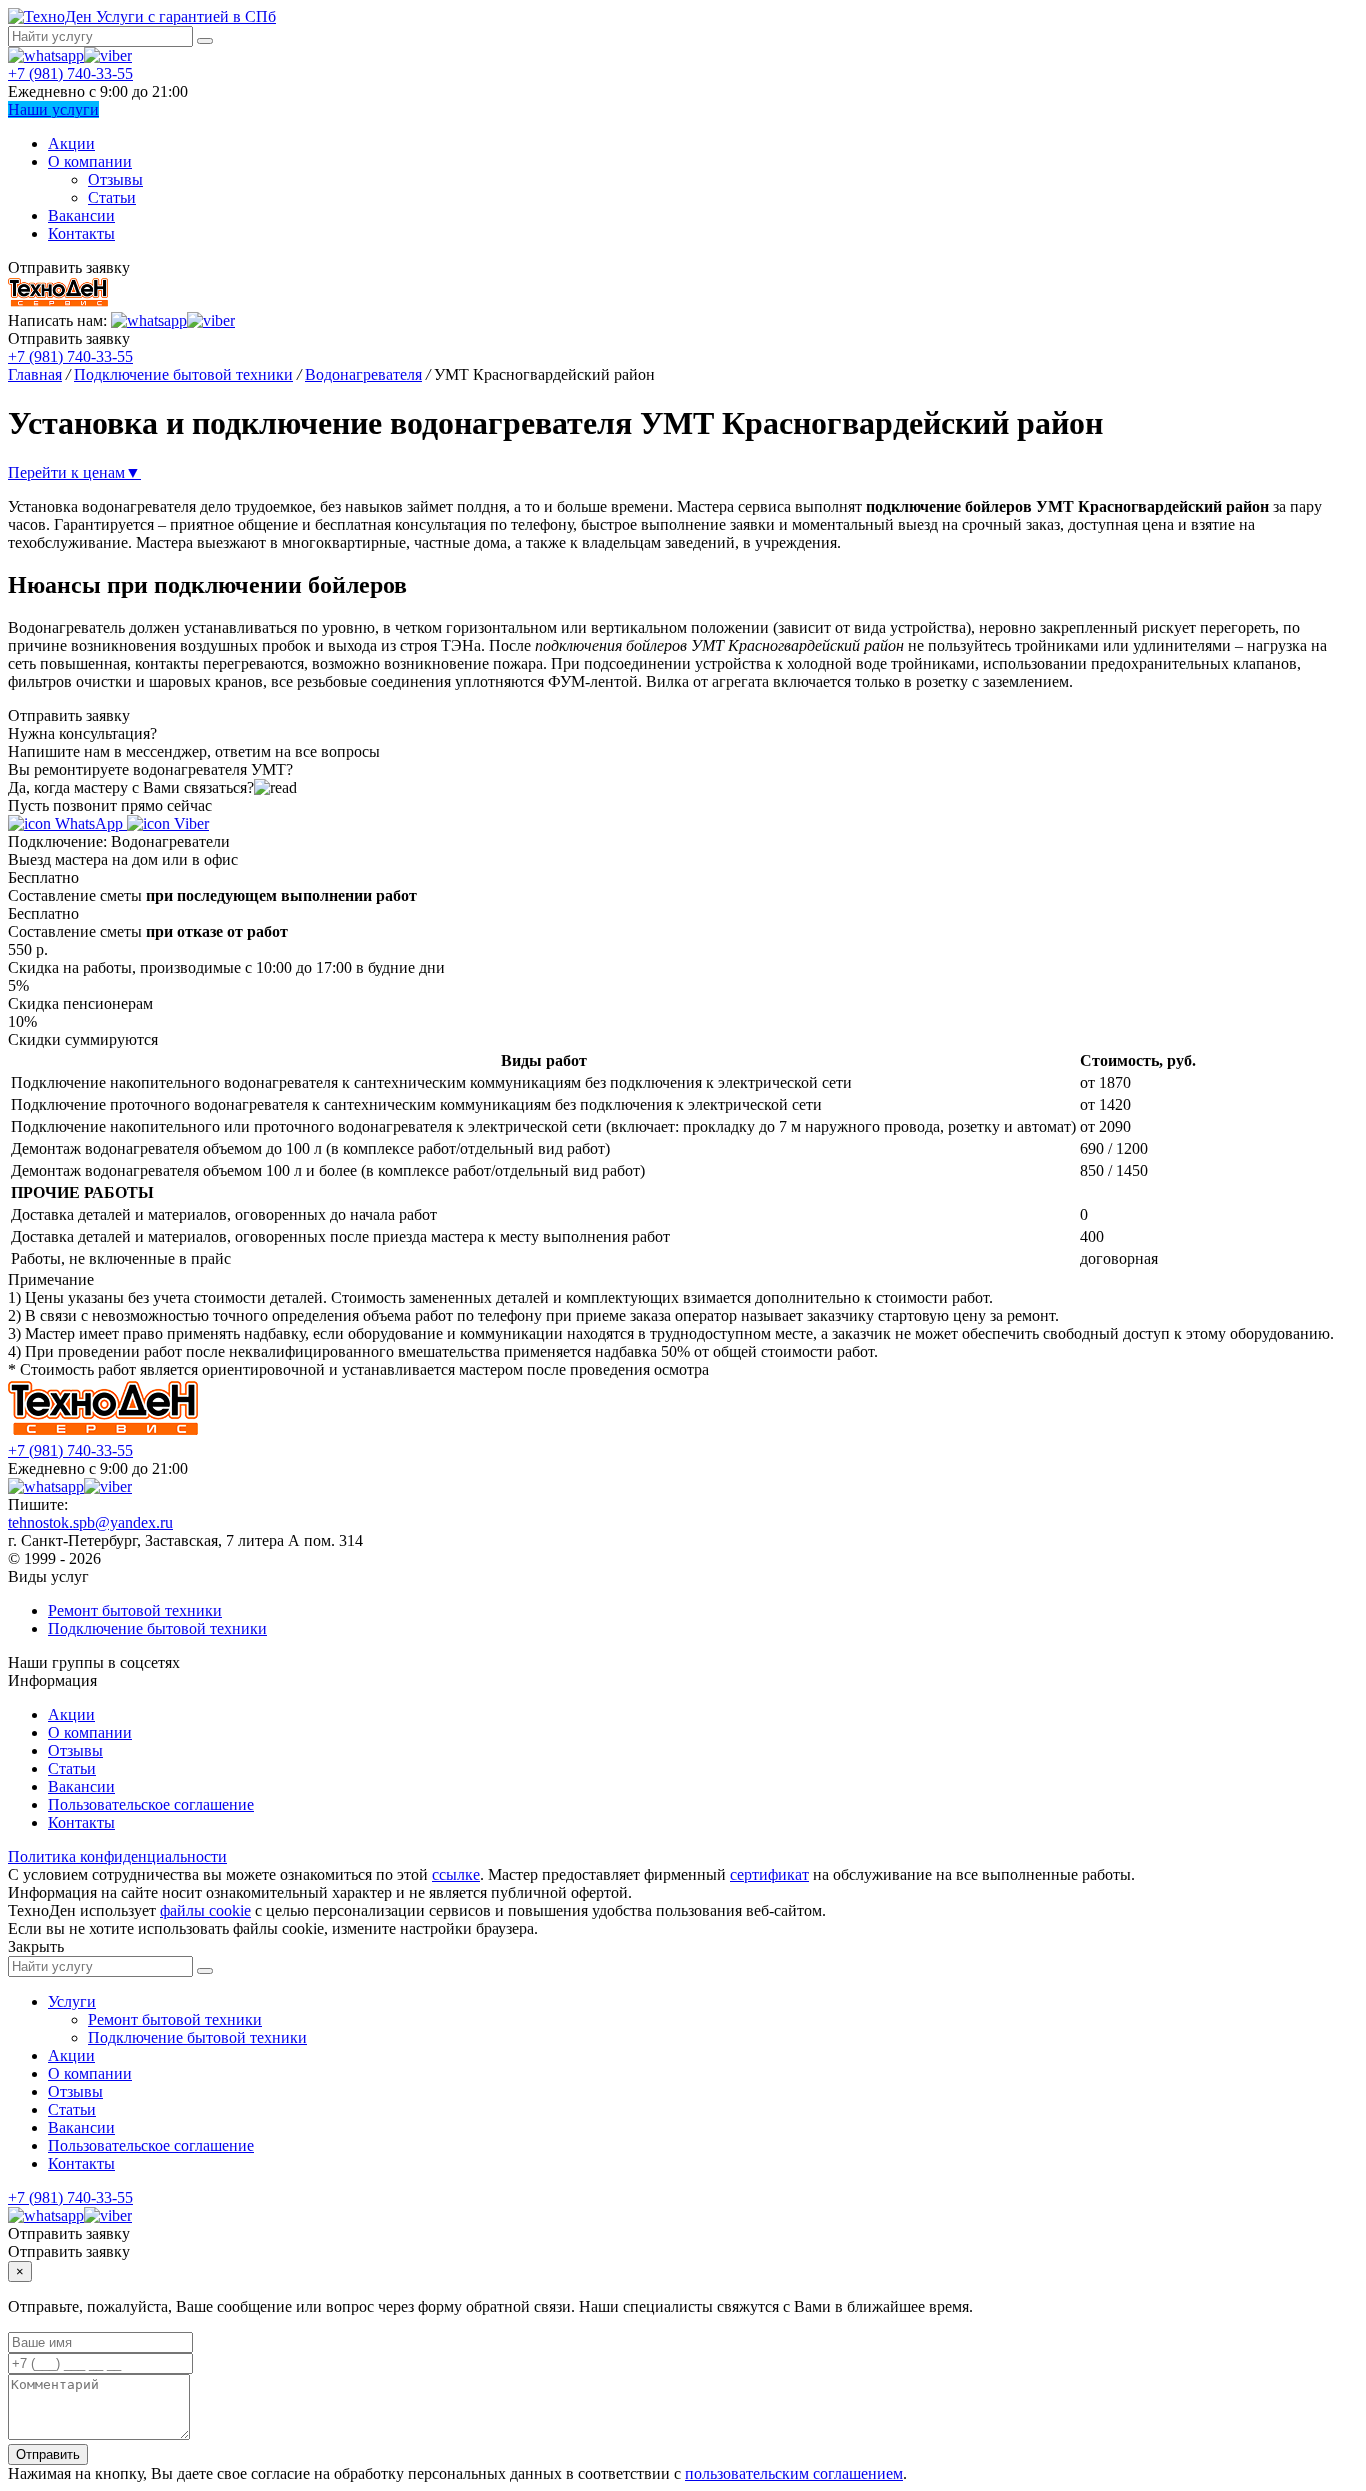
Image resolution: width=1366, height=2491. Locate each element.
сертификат (769, 1874)
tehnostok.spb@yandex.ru (90, 1522)
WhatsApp (89, 823)
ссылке (456, 1874)
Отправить (48, 2454)
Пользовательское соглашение (151, 1804)
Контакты (81, 233)
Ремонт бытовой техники (135, 1610)
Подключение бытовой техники (157, 1628)
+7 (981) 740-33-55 (70, 73)
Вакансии (81, 215)
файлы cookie (205, 1910)
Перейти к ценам (74, 472)
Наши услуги (53, 109)
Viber (189, 823)
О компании (90, 161)
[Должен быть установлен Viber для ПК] (108, 55)
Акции (71, 143)
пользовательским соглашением (794, 2473)
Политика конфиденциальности (117, 1856)
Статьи (112, 197)
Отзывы (115, 179)
